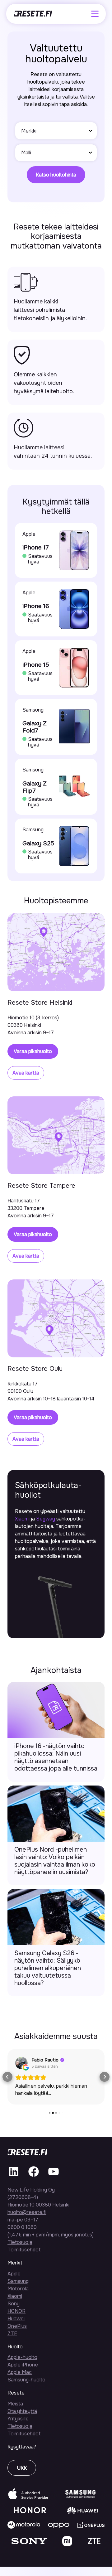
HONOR (16, 2311)
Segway (46, 1519)
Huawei (16, 2319)
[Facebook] (34, 2176)
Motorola (18, 2289)
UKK (22, 2468)
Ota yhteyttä (22, 2411)
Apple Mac (20, 2372)
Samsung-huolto (26, 2380)
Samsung (18, 2281)
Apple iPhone (23, 2365)
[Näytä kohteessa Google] (21, 2063)
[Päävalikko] (95, 14)
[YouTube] (54, 2176)
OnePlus (17, 2326)
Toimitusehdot (24, 2250)
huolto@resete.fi (27, 2212)
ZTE (12, 2334)
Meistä (15, 2404)
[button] (7, 2077)
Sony (14, 2304)
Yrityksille (18, 2419)
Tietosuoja (20, 2242)
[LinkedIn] (14, 2176)
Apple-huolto (22, 2357)
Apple (14, 2274)
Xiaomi (22, 1519)
